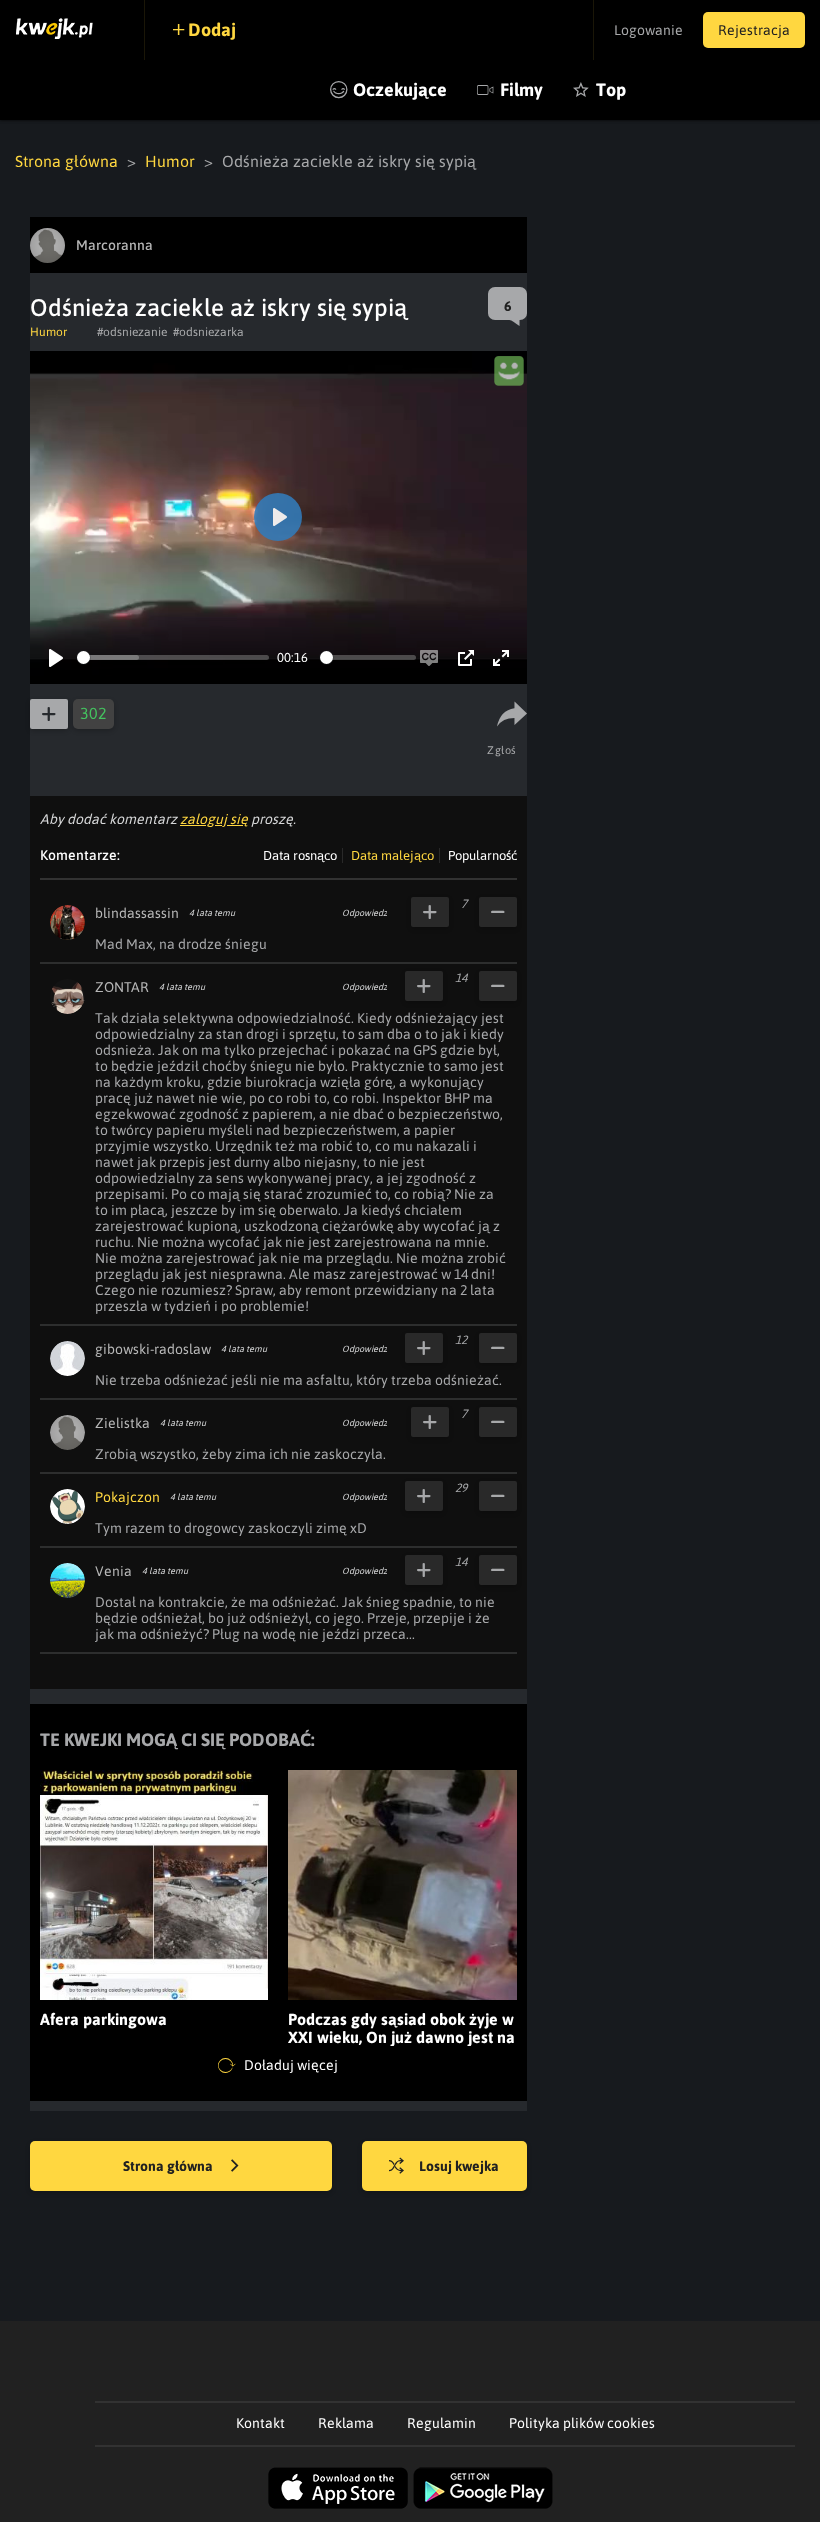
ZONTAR (122, 987)
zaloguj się (214, 819)
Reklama (346, 2423)
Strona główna (66, 161)
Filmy (521, 89)
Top (611, 89)
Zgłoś (502, 750)
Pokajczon (127, 1497)
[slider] (173, 657)
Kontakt (260, 2423)
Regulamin (441, 2423)
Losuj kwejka (459, 2166)
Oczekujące (400, 89)
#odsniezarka (208, 332)
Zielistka (122, 1423)
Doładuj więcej (289, 2064)
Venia (113, 1571)
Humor (170, 161)
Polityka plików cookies (582, 2423)
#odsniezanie (132, 332)
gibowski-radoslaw (153, 1349)
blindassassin (137, 913)
